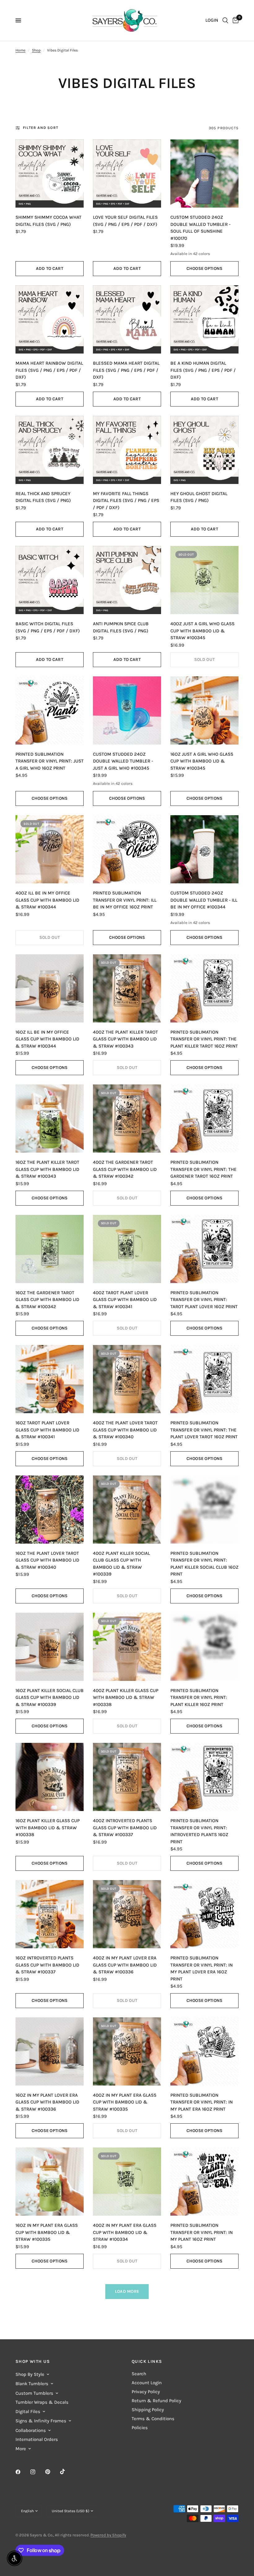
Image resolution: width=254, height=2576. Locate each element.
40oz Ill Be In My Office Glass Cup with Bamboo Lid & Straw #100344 (47, 900)
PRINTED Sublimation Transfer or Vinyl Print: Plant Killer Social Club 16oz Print (204, 1564)
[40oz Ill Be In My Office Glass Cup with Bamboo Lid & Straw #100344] (50, 849)
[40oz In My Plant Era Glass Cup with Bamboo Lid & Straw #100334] (127, 2182)
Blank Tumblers (32, 2384)
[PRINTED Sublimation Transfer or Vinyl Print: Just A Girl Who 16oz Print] (50, 710)
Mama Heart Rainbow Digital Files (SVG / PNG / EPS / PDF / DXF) (49, 370)
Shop (36, 50)
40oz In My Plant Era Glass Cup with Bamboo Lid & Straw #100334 (125, 2232)
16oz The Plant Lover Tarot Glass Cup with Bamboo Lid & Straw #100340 (47, 1560)
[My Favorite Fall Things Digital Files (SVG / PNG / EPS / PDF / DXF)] (127, 450)
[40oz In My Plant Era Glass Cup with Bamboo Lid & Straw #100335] (127, 2051)
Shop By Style (30, 2374)
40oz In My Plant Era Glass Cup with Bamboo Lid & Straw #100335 (125, 2102)
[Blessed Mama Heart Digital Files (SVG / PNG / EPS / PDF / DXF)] (127, 319)
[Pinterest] (52, 2472)
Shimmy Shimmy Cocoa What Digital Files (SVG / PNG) (48, 221)
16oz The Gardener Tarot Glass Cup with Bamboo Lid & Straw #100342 (47, 1300)
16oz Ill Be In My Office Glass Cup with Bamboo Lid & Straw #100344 (47, 1039)
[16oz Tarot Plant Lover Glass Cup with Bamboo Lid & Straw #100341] (50, 1379)
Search (139, 2374)
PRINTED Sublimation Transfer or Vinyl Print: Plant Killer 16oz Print (199, 1697)
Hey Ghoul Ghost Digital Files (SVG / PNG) (199, 497)
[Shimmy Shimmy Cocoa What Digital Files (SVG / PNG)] (50, 174)
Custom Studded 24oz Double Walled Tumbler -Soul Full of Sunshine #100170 (200, 228)
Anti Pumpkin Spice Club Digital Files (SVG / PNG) (121, 627)
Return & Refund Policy (156, 2401)
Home (20, 50)
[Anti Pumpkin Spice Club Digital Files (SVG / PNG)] (127, 580)
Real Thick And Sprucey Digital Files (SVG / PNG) (43, 497)
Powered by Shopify (108, 2535)
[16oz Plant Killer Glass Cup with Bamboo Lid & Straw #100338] (50, 1777)
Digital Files (28, 2411)
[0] (234, 20)
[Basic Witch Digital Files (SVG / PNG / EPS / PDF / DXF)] (50, 580)
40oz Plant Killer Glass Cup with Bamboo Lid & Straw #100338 (126, 1697)
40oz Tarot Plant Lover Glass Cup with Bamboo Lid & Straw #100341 (125, 1300)
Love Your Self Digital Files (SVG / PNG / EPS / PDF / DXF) (125, 221)
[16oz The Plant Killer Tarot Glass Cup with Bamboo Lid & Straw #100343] (50, 1119)
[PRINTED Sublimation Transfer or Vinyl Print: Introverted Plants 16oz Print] (204, 1777)
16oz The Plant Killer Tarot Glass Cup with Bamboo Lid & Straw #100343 (47, 1169)
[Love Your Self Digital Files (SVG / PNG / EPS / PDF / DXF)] (127, 174)
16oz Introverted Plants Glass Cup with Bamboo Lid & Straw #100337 (47, 1965)
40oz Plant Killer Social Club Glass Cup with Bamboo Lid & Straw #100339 (121, 1564)
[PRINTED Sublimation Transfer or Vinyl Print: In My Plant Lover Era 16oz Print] (204, 1914)
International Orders (37, 2439)
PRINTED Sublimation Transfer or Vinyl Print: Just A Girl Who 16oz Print (50, 761)
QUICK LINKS (147, 2362)
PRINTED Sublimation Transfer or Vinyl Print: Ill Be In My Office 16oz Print (125, 900)
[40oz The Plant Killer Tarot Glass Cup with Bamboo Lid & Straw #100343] (127, 988)
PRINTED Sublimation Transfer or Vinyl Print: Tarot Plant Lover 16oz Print (204, 1300)
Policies (140, 2428)
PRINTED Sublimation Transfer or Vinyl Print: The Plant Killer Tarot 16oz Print (204, 1039)
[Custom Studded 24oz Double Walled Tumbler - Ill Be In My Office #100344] (204, 849)
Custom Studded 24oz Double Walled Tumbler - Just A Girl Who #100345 (123, 761)
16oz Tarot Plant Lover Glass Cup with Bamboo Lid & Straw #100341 (47, 1430)
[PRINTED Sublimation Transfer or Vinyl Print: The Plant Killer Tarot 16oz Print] (204, 988)
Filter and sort (41, 128)
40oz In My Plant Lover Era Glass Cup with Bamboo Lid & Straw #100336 (125, 1965)
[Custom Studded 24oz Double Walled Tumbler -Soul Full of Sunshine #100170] (204, 174)
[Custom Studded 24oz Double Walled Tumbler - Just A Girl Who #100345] (127, 710)
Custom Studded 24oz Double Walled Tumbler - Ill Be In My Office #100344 (204, 900)
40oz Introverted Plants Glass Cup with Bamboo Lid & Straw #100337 (125, 1828)
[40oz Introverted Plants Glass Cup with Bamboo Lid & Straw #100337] (127, 1777)
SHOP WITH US (33, 2362)
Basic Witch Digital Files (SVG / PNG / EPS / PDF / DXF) (48, 627)
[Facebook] (22, 2472)
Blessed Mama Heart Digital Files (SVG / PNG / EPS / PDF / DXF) (126, 370)
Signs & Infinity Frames (41, 2421)
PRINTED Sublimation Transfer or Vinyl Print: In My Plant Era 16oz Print (201, 2102)
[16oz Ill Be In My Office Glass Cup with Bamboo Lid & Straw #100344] (50, 988)
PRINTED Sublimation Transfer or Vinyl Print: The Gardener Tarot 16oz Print (204, 1169)
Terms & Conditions (153, 2419)
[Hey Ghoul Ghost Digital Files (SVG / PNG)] (204, 450)
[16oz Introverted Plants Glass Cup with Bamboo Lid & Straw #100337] (50, 1914)
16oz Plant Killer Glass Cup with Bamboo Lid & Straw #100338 (48, 1828)
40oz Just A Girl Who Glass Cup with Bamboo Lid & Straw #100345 (202, 631)
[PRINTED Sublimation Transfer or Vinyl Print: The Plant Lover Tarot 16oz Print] (204, 1379)
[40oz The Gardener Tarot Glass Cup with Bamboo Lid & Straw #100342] (127, 1119)
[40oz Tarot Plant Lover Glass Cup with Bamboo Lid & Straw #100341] (127, 1249)
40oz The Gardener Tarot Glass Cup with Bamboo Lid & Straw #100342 (125, 1169)
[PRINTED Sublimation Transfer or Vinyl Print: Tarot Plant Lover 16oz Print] (204, 1249)
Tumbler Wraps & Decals (42, 2402)
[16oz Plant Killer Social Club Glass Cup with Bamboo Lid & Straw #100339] (50, 1647)
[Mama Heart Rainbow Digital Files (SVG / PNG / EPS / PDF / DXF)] (50, 319)
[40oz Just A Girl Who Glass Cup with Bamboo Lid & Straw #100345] (204, 580)
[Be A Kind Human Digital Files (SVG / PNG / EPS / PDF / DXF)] (204, 319)
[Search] (225, 20)
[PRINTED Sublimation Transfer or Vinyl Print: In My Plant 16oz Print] (204, 2182)
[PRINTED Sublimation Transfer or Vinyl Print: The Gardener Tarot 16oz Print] (204, 1119)
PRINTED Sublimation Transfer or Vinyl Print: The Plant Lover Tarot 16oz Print (204, 1430)
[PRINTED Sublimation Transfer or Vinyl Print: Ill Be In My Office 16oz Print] (127, 849)
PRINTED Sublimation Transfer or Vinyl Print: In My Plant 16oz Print (201, 2232)
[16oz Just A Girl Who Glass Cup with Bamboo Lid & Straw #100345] (204, 710)
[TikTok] (67, 2472)
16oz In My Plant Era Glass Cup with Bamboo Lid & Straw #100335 (47, 2232)
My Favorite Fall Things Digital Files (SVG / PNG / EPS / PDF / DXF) (126, 501)
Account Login (147, 2383)
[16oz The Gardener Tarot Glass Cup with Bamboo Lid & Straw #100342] (50, 1249)
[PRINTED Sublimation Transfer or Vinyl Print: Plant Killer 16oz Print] (204, 1647)
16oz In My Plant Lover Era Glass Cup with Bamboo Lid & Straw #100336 (47, 2102)
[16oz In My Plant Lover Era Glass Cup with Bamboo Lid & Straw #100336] (50, 2051)
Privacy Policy (146, 2392)
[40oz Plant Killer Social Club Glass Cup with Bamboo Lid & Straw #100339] (127, 1510)
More (21, 2449)
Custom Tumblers (34, 2393)
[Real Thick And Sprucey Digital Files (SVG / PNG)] (50, 450)
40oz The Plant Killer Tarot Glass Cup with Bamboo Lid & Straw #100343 (125, 1039)
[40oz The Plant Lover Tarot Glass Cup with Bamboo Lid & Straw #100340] (127, 1379)
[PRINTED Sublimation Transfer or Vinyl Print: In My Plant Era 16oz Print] (204, 2051)
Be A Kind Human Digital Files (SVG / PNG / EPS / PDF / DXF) (203, 370)
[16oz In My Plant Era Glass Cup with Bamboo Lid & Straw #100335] (50, 2182)
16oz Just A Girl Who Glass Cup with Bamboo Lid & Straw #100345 (202, 761)
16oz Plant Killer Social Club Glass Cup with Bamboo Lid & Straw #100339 (50, 1697)
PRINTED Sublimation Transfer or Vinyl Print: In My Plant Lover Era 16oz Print (201, 1968)
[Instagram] (37, 2472)
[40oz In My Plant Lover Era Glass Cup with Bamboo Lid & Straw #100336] (127, 1914)
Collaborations (31, 2430)
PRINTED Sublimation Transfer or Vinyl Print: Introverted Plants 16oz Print (199, 1831)
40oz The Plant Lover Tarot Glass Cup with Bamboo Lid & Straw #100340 (125, 1430)
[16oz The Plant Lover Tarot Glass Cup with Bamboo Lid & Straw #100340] (50, 1510)
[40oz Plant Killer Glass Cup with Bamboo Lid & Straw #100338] (127, 1647)
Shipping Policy (148, 2410)
